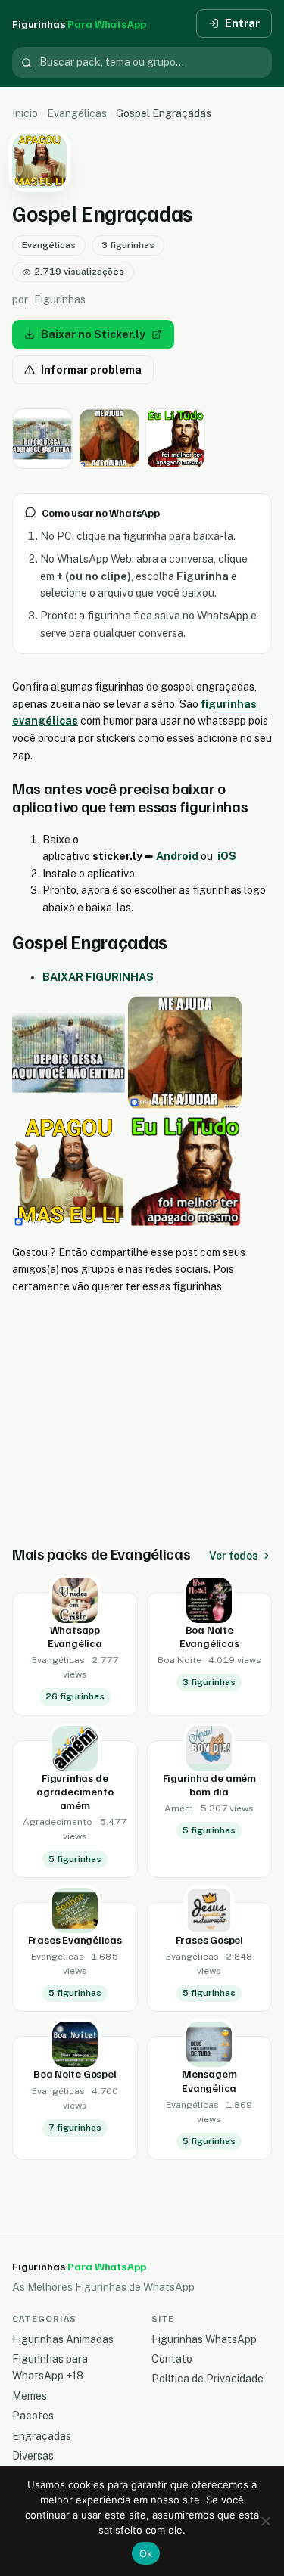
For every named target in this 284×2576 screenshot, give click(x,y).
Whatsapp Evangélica (75, 1636)
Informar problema (91, 370)
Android (177, 856)
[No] (265, 2521)
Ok (146, 2553)
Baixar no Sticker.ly (93, 334)
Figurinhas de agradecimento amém (75, 1791)
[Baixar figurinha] (42, 439)
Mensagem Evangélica (209, 2080)
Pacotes (33, 2416)
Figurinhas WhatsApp (204, 2339)
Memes (30, 2396)
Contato (172, 2359)
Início (25, 113)
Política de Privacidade (208, 2379)
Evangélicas (77, 113)
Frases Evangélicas (75, 1940)
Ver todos (234, 1556)
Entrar (242, 23)
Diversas (33, 2456)
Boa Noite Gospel (75, 2073)
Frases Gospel (209, 1940)
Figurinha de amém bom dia (209, 1785)
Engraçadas (42, 2436)
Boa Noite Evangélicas (209, 1636)
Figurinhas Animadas (63, 2339)
